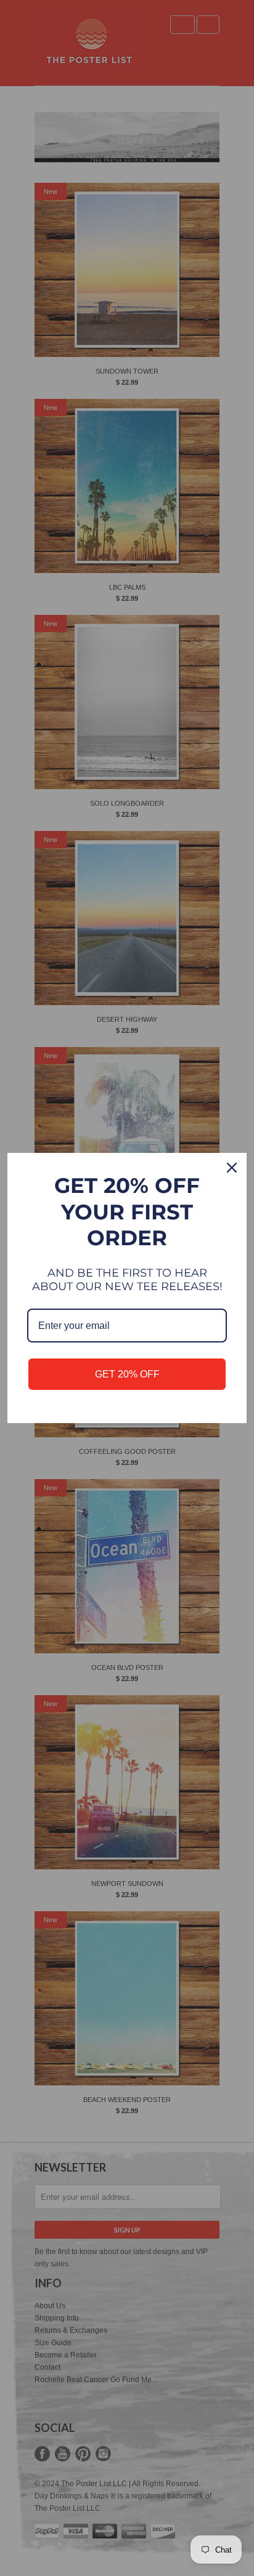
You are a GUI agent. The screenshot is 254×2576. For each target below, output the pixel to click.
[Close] (232, 1168)
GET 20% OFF (127, 1374)
